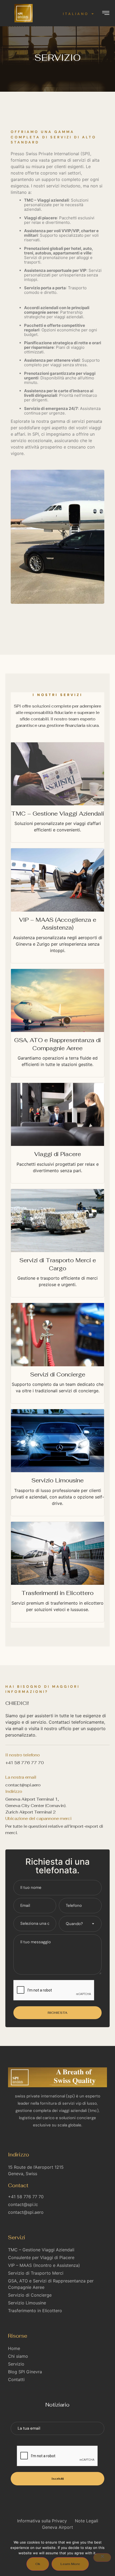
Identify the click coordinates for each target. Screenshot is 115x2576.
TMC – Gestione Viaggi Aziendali (58, 814)
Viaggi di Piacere (58, 1154)
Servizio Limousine (57, 1480)
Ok (38, 2564)
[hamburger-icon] (106, 14)
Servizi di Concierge (58, 1374)
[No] (102, 2558)
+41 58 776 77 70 (25, 1763)
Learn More (70, 2564)
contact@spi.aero (23, 1785)
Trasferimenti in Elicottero (57, 1593)
